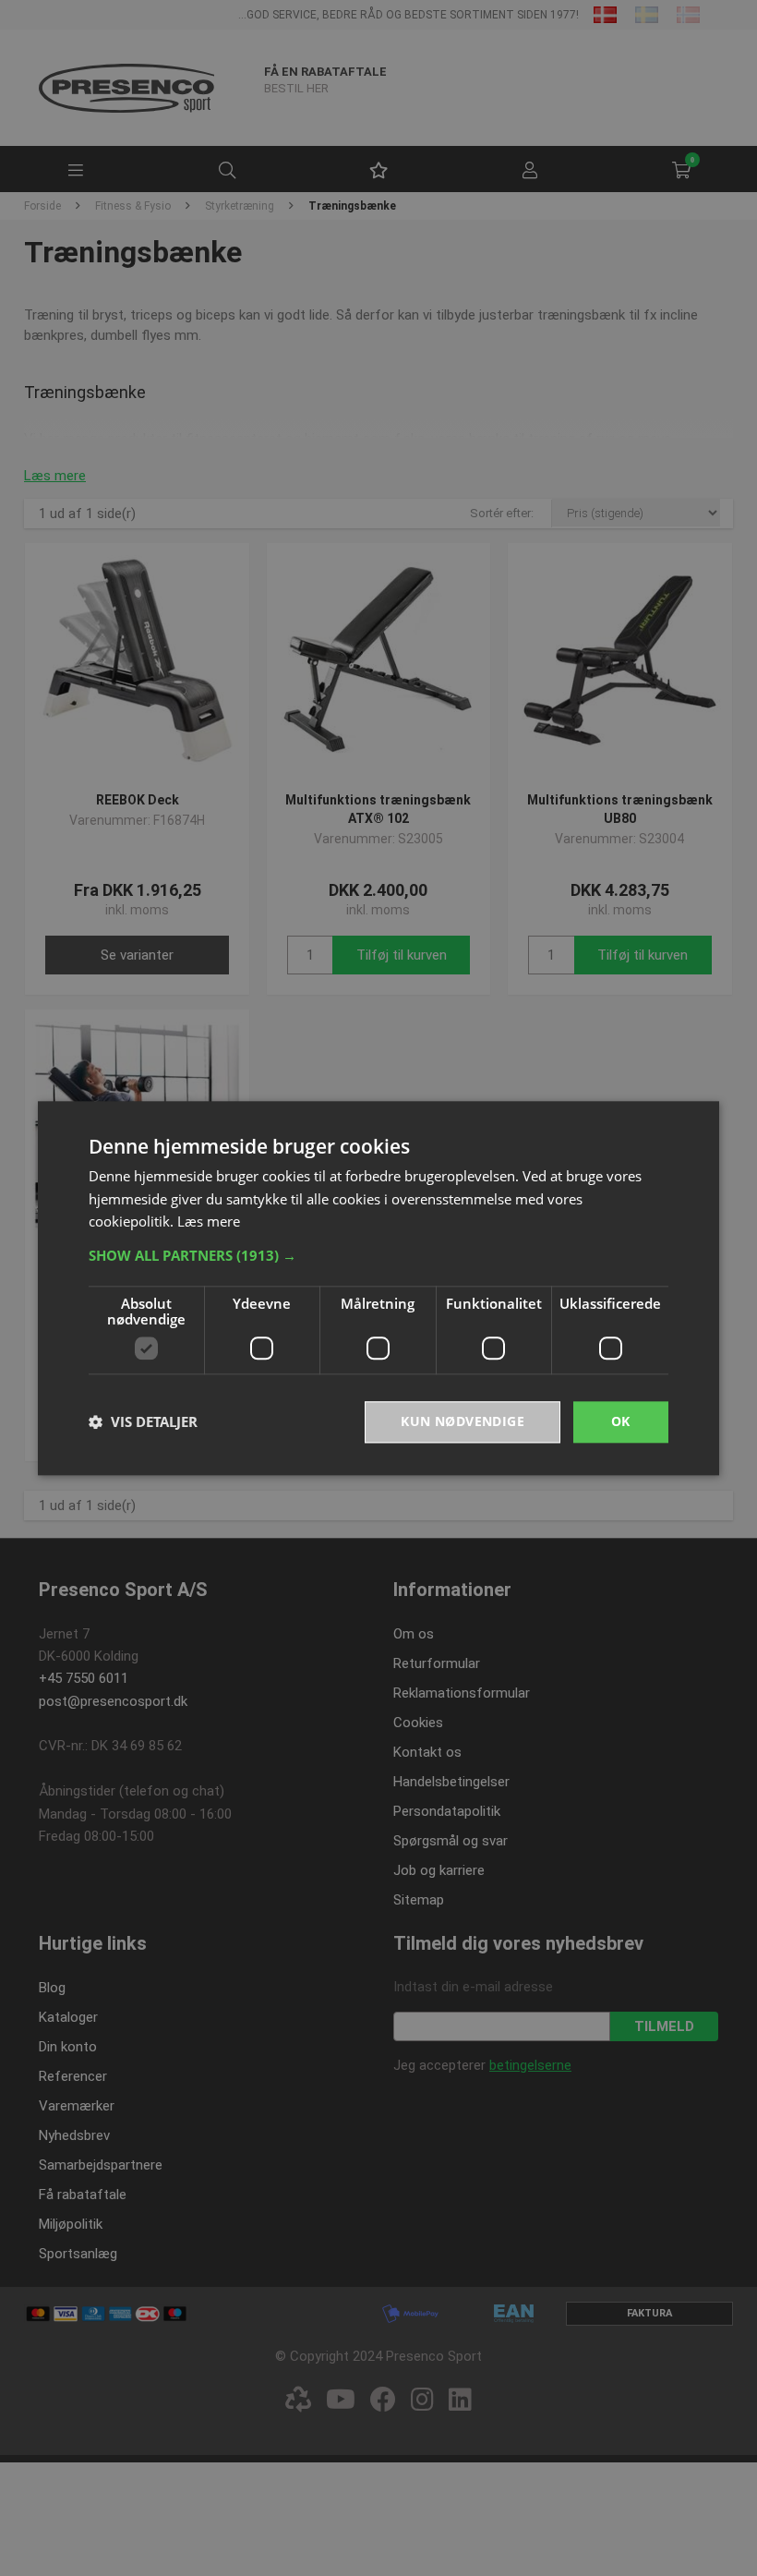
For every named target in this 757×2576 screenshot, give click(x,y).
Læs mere (209, 1222)
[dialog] (378, 1288)
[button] (378, 1255)
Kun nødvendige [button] (463, 1421)
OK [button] (621, 1421)
